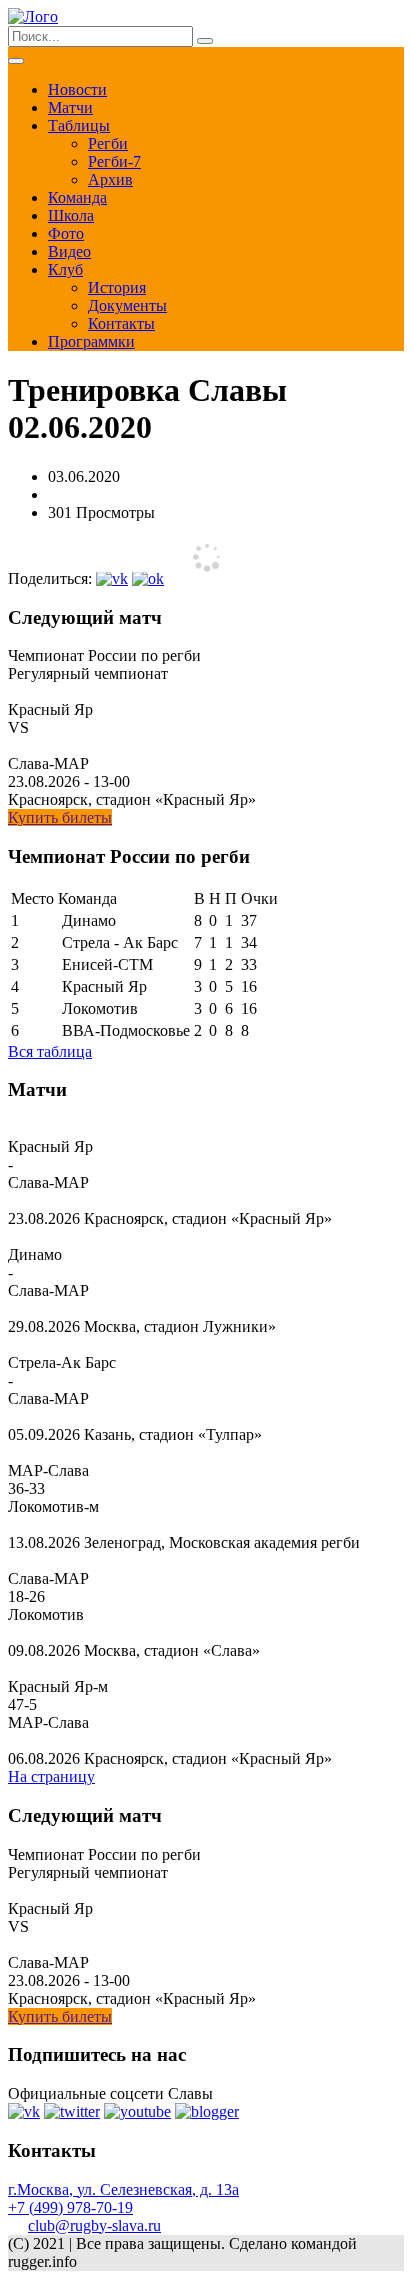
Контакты (121, 323)
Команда (77, 197)
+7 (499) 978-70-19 (70, 2207)
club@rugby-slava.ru (94, 2225)
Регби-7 (114, 161)
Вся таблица (50, 1051)
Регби (108, 143)
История (117, 287)
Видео (69, 251)
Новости (77, 89)
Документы (127, 305)
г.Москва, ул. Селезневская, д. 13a (123, 2189)
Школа (71, 215)
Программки (91, 341)
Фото (66, 233)
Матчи (70, 107)
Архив (110, 179)
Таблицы (79, 125)
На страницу (51, 1776)
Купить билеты (60, 817)
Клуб (65, 269)
